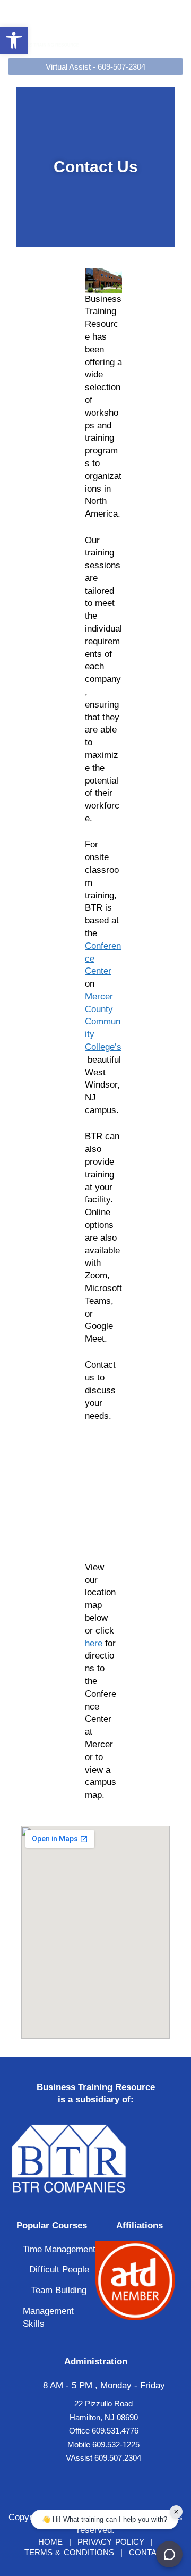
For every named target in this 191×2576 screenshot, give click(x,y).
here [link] (94, 1643)
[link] (14, 40)
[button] (176, 28)
